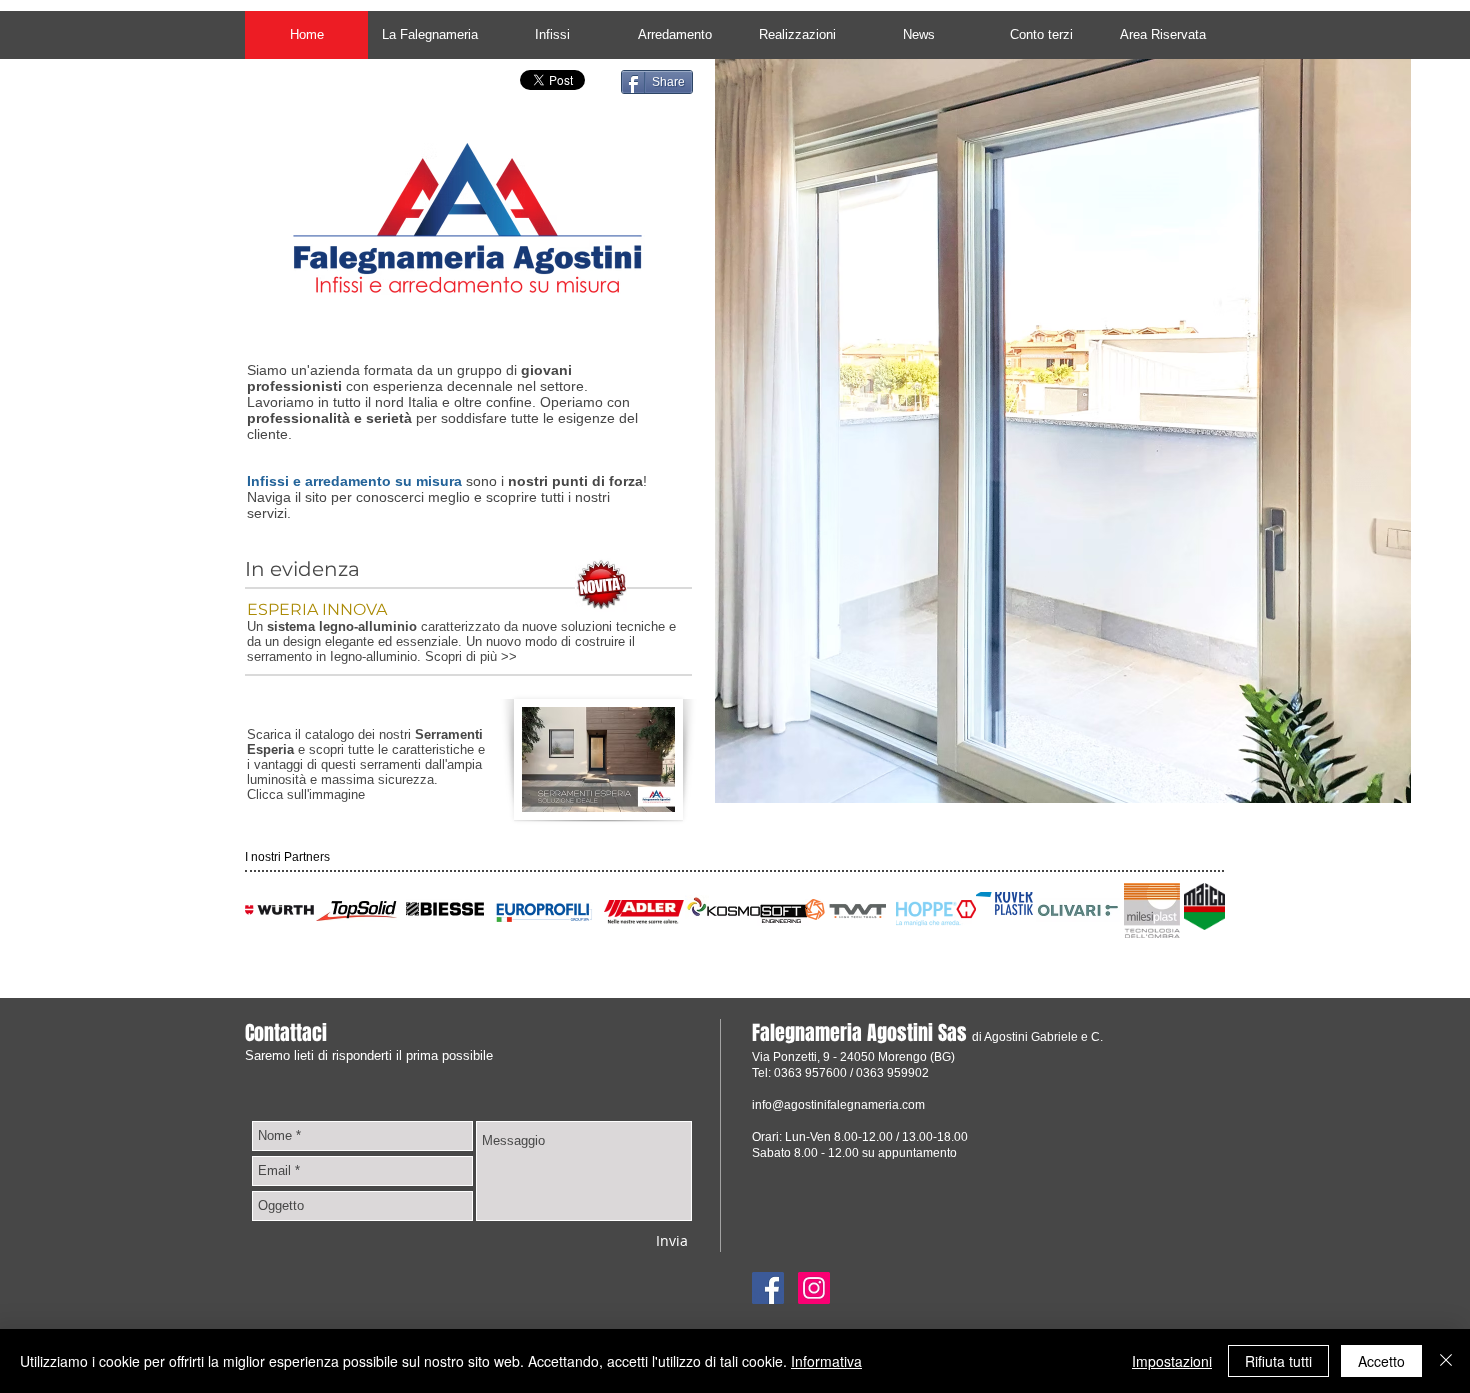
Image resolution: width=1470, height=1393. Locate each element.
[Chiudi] (1446, 1361)
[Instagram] (814, 1288)
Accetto (1381, 1361)
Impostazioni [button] (1172, 1361)
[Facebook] (768, 1288)
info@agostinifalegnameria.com (838, 1105)
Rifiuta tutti (1278, 1361)
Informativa (826, 1361)
